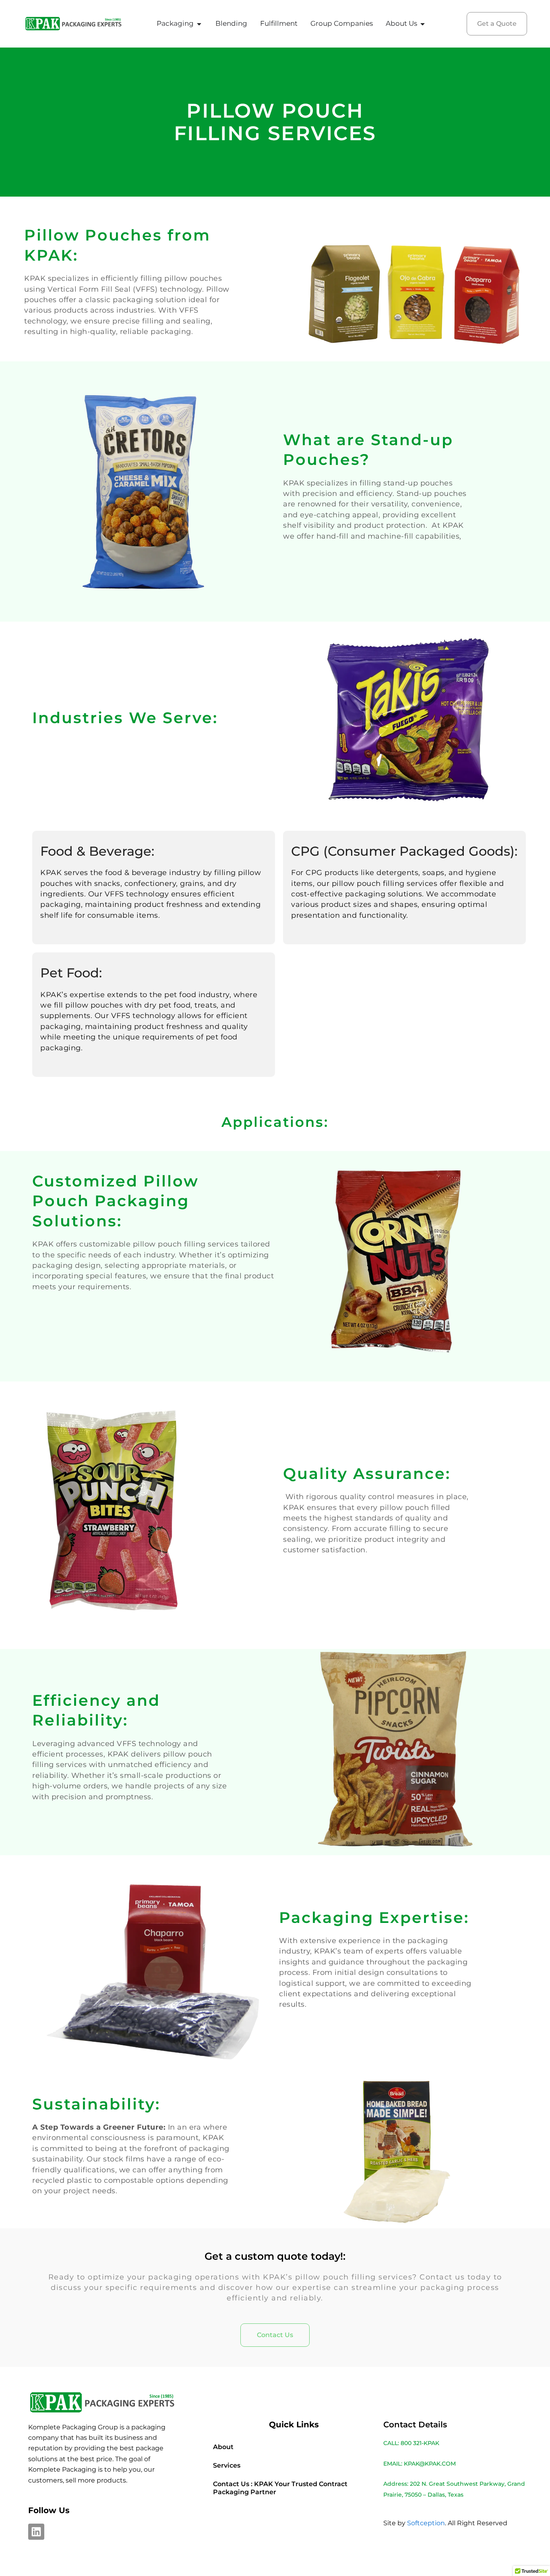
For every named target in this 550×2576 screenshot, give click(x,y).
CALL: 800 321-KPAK (411, 2443)
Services (227, 2465)
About (223, 2447)
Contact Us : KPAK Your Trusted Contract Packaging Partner (280, 2488)
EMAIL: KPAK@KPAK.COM (420, 2464)
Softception (426, 2523)
